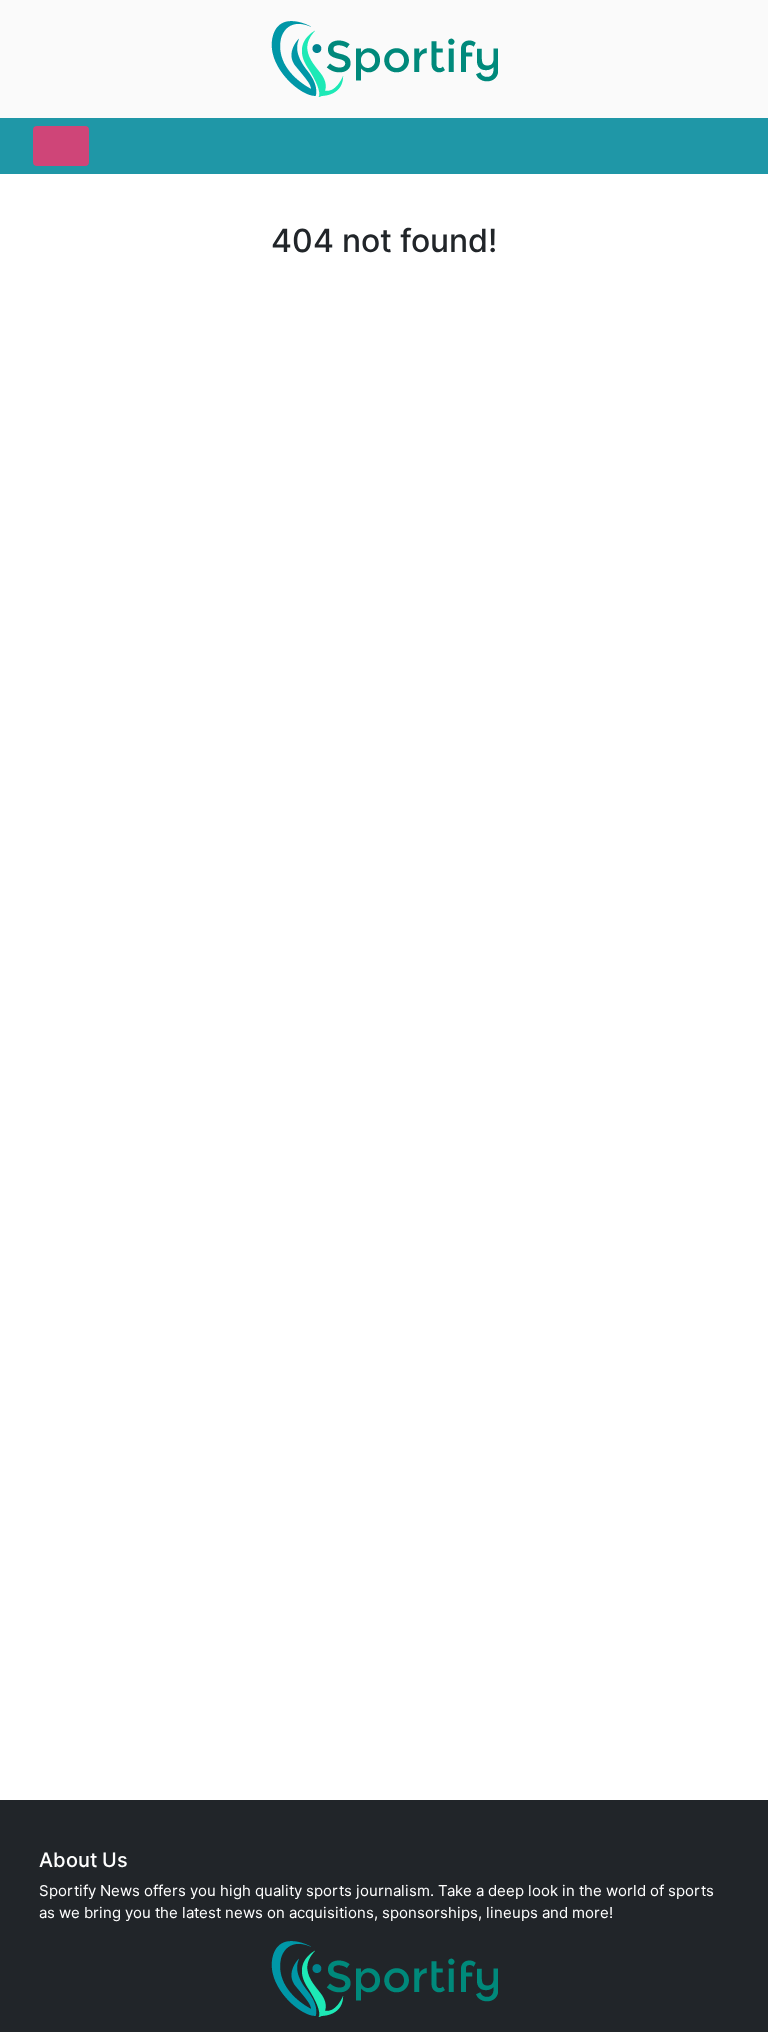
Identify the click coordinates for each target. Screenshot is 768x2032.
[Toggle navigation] (61, 146)
